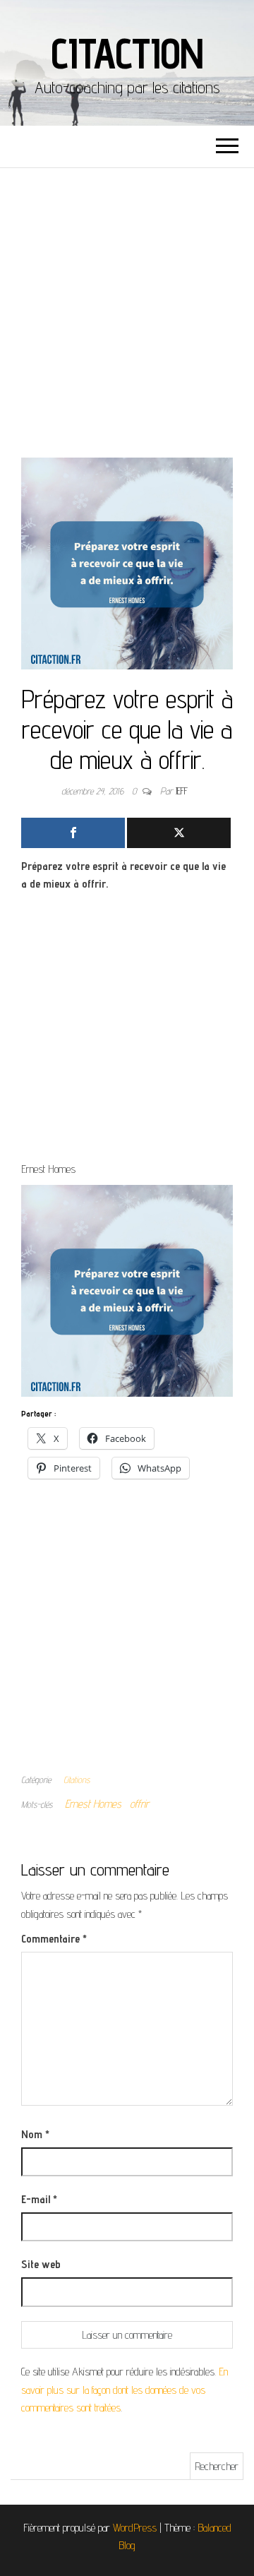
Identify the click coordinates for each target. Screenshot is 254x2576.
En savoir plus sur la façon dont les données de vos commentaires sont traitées (125, 2390)
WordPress (135, 2528)
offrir (139, 1804)
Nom (35, 2134)
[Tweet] (179, 833)
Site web (41, 2264)
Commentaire (54, 1939)
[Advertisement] (127, 302)
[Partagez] (73, 833)
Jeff (182, 791)
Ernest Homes (93, 1804)
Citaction (127, 53)
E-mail (39, 2199)
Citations (77, 1779)
